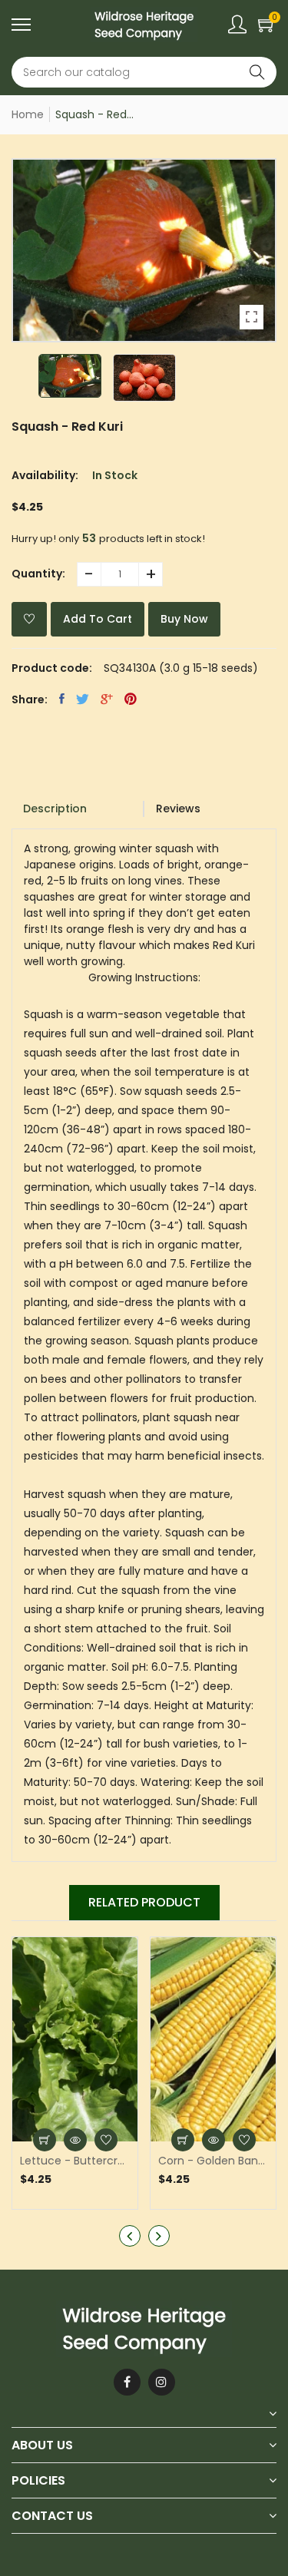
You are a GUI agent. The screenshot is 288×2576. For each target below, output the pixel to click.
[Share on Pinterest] (131, 699)
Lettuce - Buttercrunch (75, 2161)
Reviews (178, 809)
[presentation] (130, 2236)
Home (28, 114)
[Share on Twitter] (83, 699)
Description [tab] (55, 809)
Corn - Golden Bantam (213, 2161)
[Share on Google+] (107, 699)
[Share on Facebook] (62, 699)
